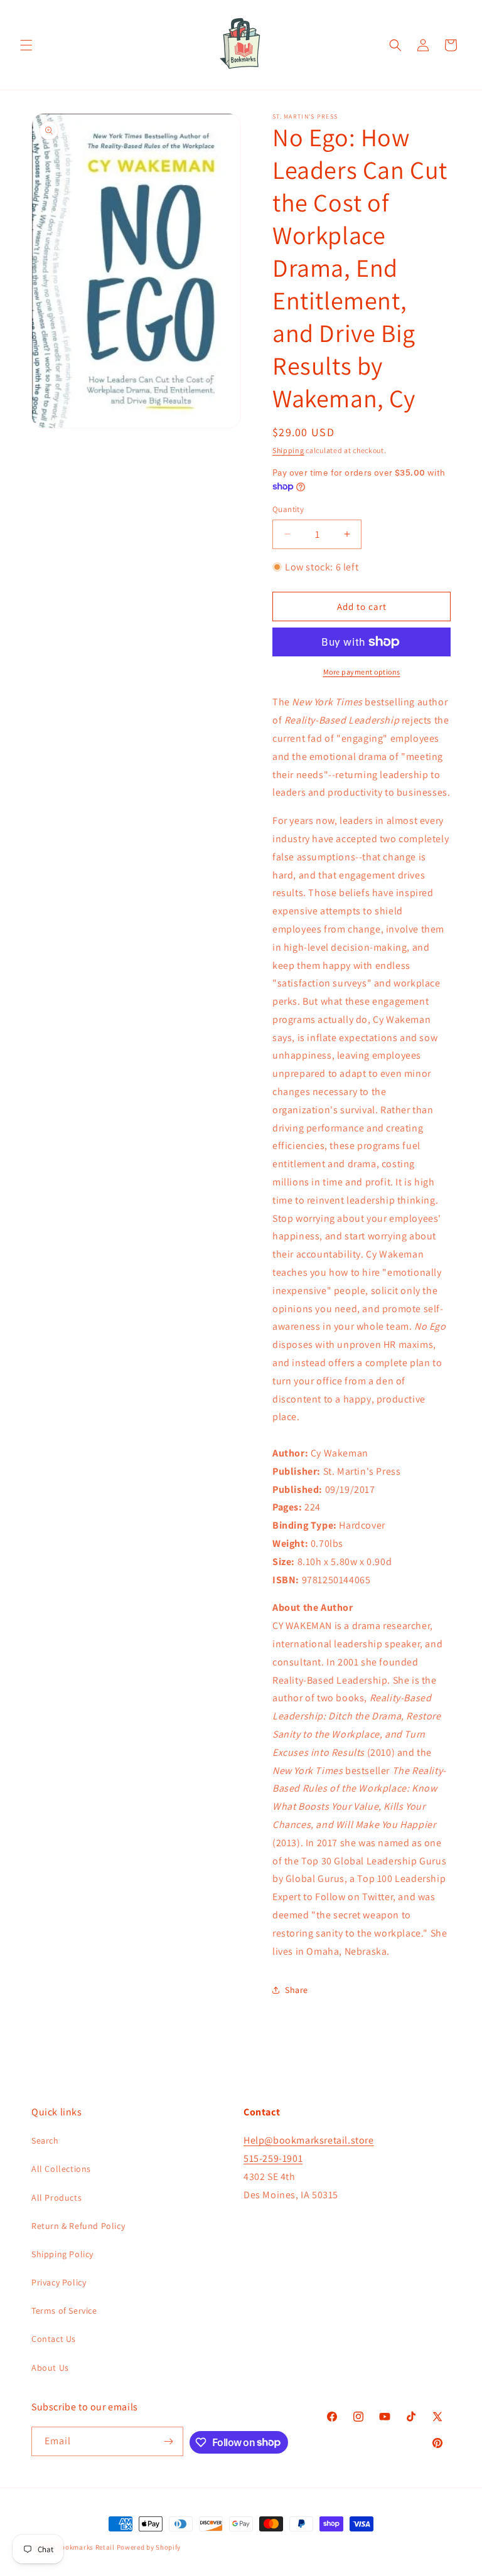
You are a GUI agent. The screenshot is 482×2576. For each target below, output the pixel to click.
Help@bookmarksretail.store (309, 2140)
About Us (50, 2368)
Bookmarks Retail (86, 2547)
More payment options (362, 672)
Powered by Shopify (149, 2547)
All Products (56, 2198)
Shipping (288, 450)
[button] (26, 45)
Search (45, 2140)
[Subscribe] (169, 2441)
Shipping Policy (62, 2254)
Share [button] (297, 1990)
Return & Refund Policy (78, 2226)
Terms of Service (64, 2311)
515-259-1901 (273, 2158)
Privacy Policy (59, 2282)
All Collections (61, 2169)
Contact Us (54, 2339)
